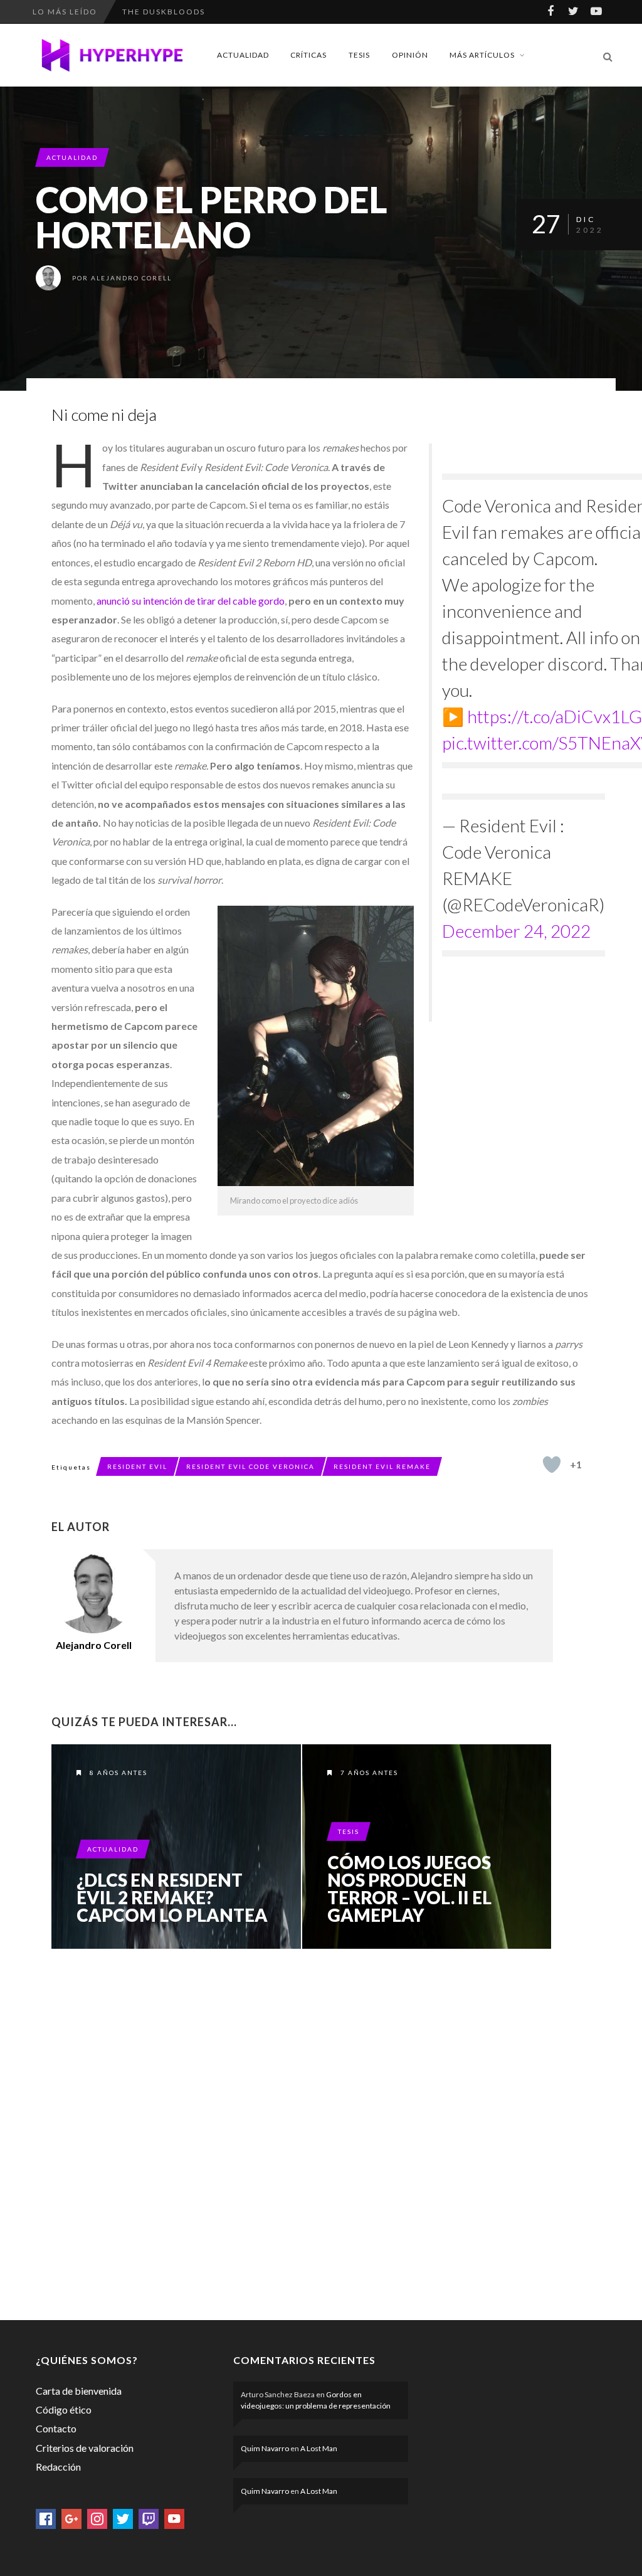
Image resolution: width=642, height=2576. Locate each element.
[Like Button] (552, 1465)
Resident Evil (137, 1466)
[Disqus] (302, 2132)
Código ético (64, 2409)
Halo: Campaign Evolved (185, 12)
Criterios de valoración (85, 2448)
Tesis (359, 55)
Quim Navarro (265, 2448)
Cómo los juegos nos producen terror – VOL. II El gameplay (409, 1889)
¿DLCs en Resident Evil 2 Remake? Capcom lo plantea (172, 1897)
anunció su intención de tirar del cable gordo (191, 601)
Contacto (56, 2428)
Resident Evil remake (382, 1466)
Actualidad (243, 55)
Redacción (58, 2467)
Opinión (410, 55)
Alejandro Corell (131, 278)
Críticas (308, 55)
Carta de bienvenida (79, 2391)
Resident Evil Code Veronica (250, 1466)
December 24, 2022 (516, 931)
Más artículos (482, 55)
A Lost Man (319, 2448)
